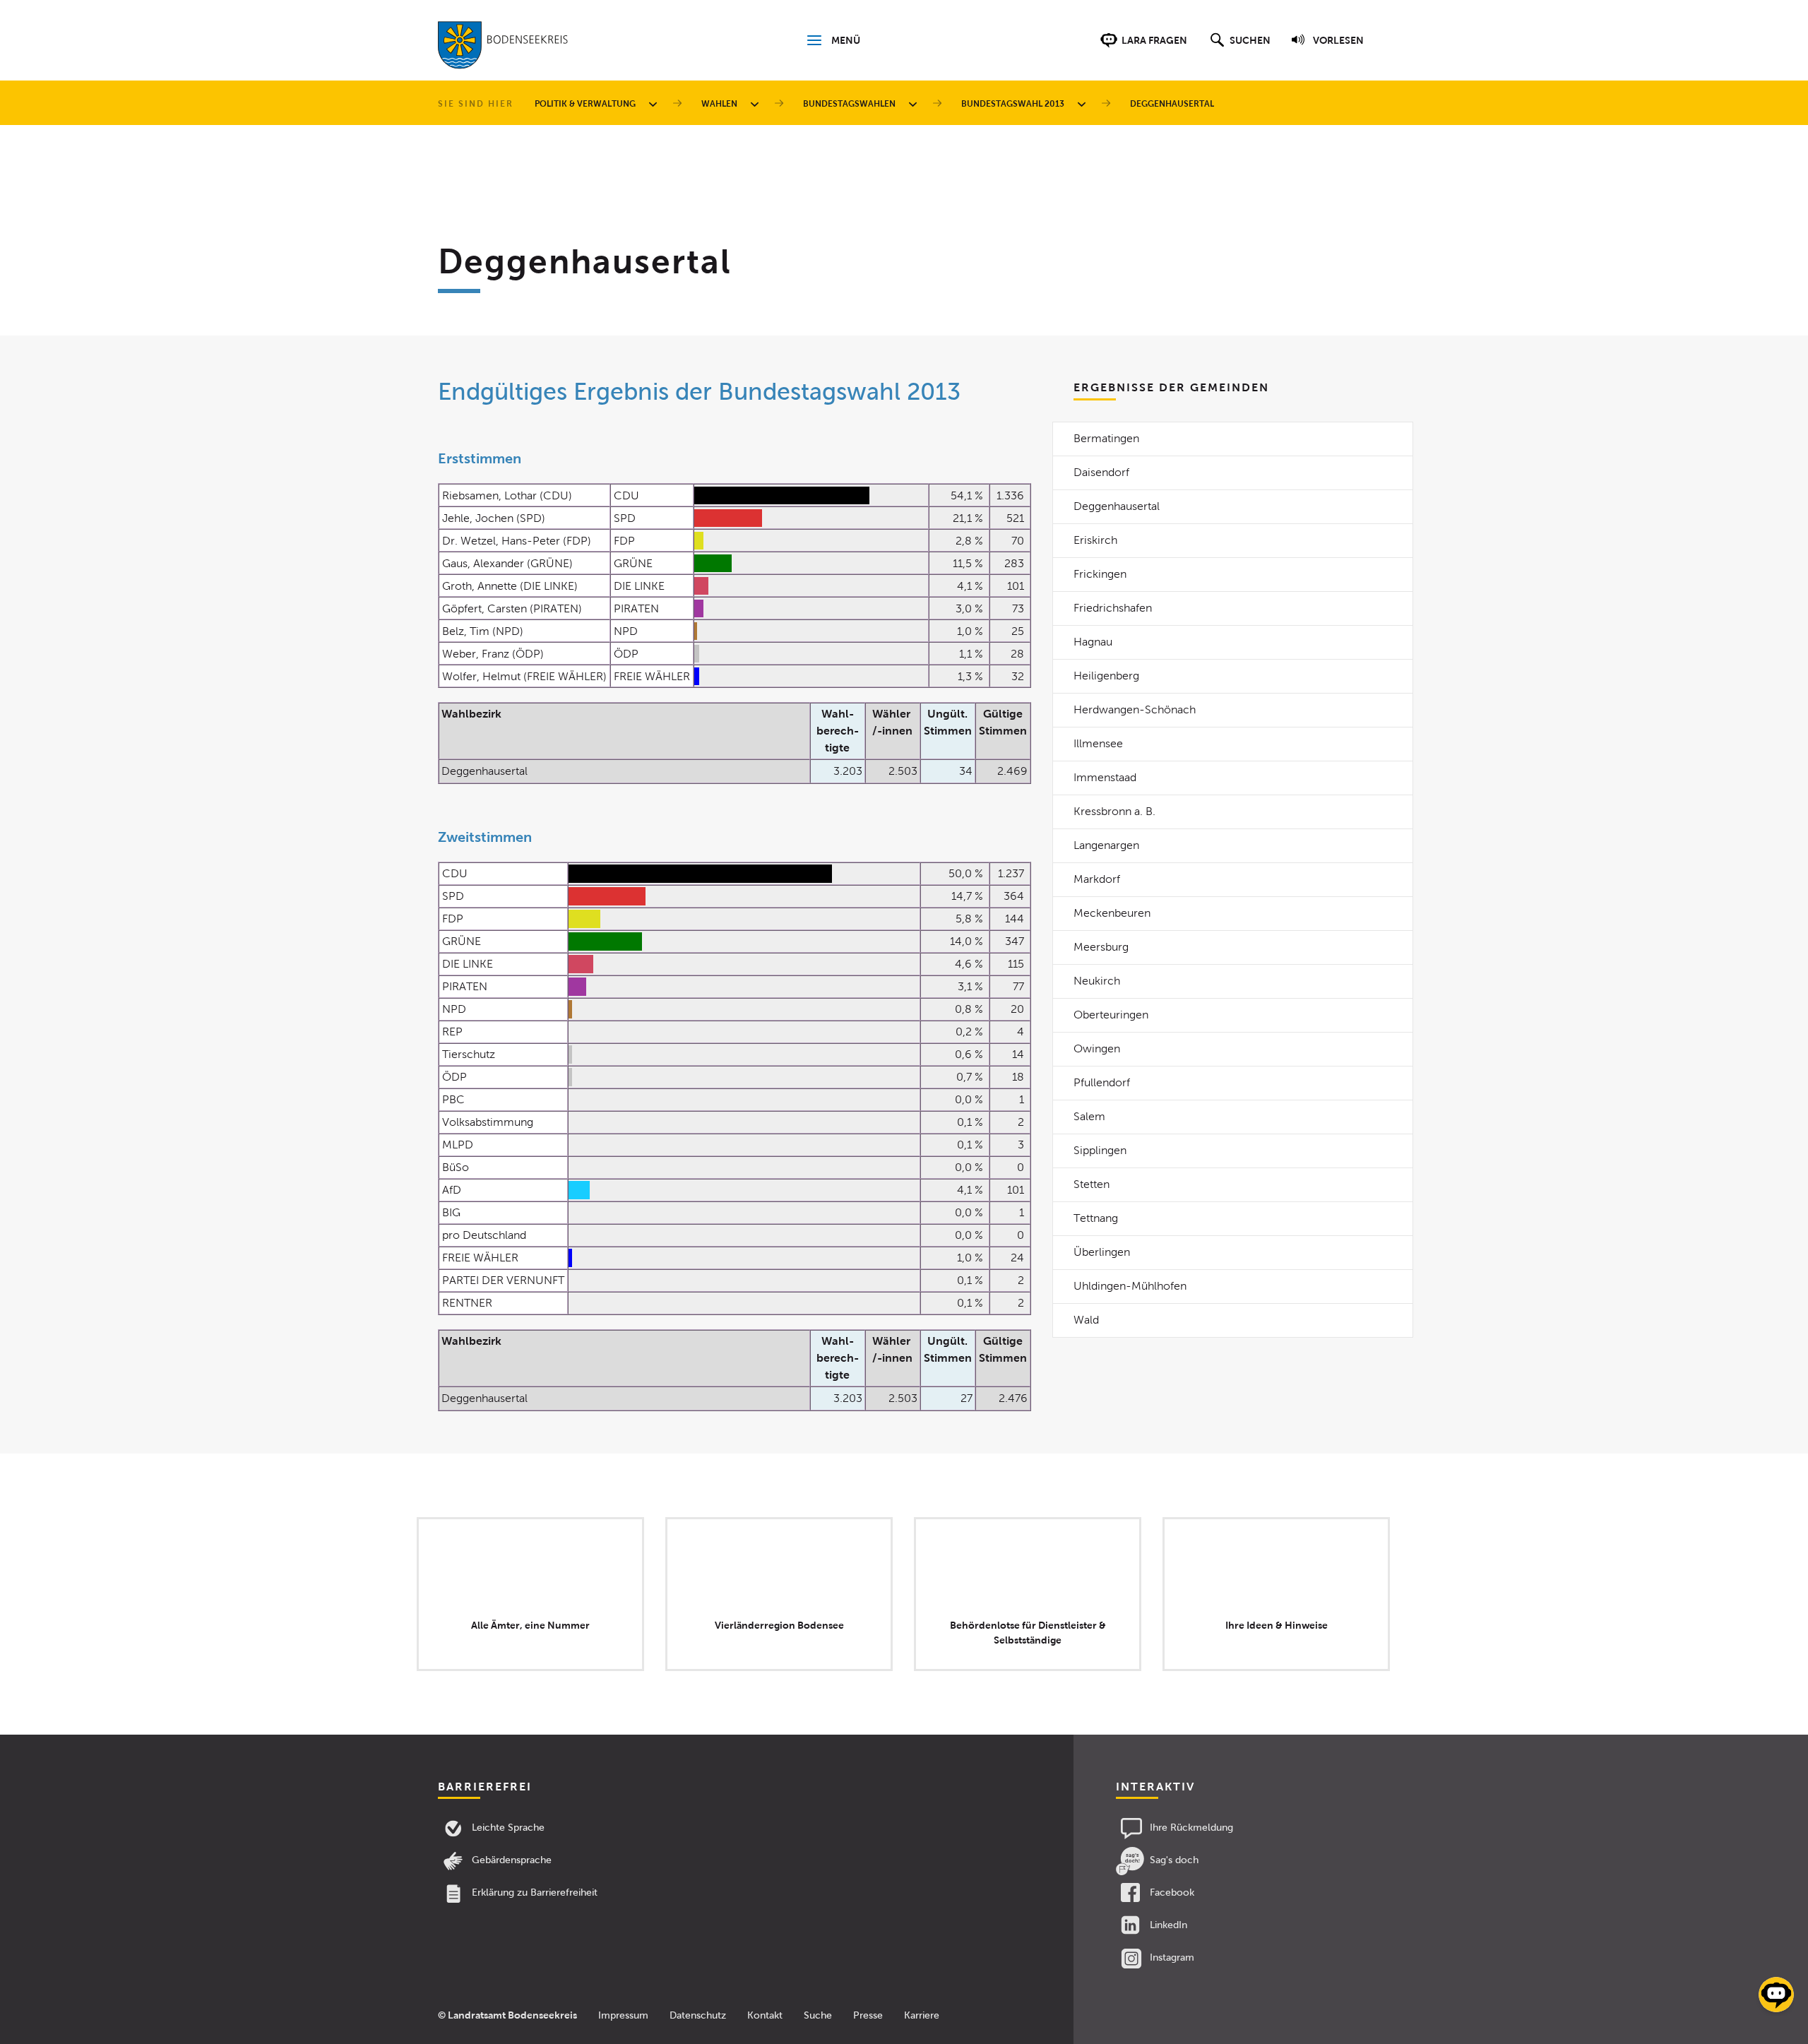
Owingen (1097, 1048)
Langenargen (1106, 845)
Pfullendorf (1102, 1082)
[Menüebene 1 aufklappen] (655, 104)
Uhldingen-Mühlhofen (1130, 1286)
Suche (818, 2015)
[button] (1238, 47)
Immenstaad (1105, 777)
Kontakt (765, 2015)
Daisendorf (1101, 472)
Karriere (922, 2015)
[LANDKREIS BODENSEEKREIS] (503, 48)
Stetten (1092, 1184)
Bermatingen (1106, 438)
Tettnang (1096, 1218)
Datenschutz (698, 2015)
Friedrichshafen (1113, 608)
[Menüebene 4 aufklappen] (1084, 104)
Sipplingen (1100, 1150)
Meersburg (1101, 947)
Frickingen (1100, 574)
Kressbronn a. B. (1114, 811)
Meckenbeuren (1112, 913)
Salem (1089, 1116)
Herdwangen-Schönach (1135, 709)
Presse (868, 2015)
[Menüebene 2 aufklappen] (757, 104)
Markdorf (1097, 879)
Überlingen (1102, 1252)
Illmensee (1098, 743)
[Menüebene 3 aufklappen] (915, 104)
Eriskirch (1095, 540)
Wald (1086, 1320)
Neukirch (1097, 981)
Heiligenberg (1106, 676)
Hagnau (1093, 642)
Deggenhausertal (1117, 506)
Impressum (623, 2015)
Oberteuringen (1111, 1015)
